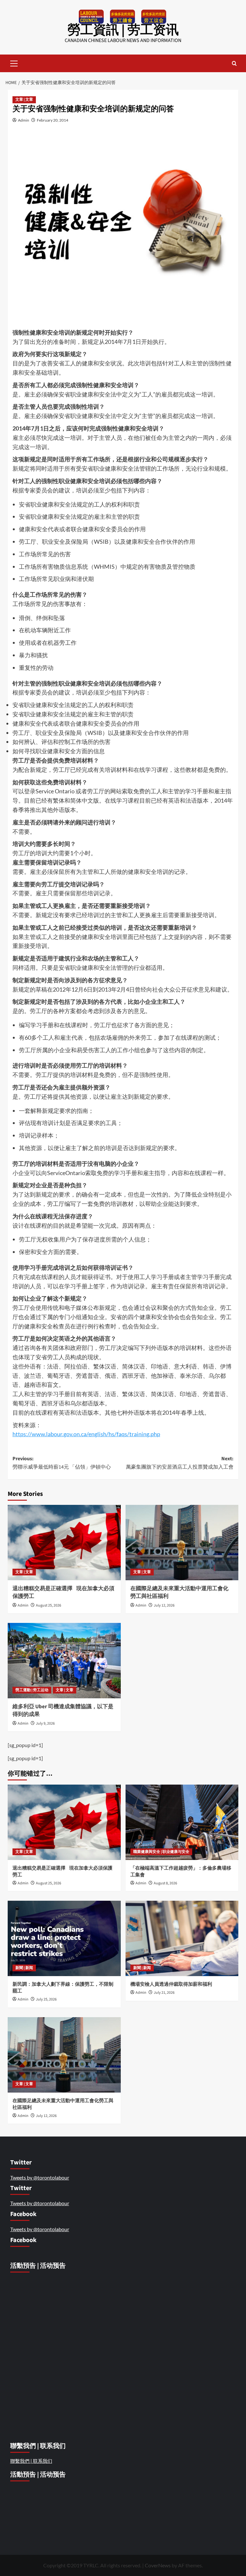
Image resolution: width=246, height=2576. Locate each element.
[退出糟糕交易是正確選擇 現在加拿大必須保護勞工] (64, 1543)
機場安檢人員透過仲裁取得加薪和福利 (172, 1984)
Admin (24, 120)
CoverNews (158, 2565)
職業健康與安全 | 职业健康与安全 (161, 1852)
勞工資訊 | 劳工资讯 (123, 30)
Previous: (62, 1463)
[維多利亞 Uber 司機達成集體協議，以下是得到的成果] (64, 1661)
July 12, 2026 (164, 1605)
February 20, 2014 (53, 120)
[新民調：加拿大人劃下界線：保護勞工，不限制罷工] (64, 1938)
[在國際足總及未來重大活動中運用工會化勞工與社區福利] (182, 1543)
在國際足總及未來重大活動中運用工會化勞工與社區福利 (179, 1592)
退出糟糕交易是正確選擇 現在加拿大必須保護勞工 (63, 1592)
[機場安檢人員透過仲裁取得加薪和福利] (182, 1938)
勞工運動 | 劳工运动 (32, 1690)
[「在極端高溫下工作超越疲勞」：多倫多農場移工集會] (182, 1822)
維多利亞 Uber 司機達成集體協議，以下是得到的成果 (63, 1710)
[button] (14, 63)
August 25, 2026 (49, 1605)
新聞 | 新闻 (24, 1968)
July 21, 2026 (164, 1993)
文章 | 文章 (24, 100)
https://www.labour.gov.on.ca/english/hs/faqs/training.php (86, 1434)
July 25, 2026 (46, 1999)
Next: (180, 1463)
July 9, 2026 (45, 1723)
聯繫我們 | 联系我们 (31, 2461)
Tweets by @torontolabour (40, 2177)
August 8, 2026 (165, 1883)
